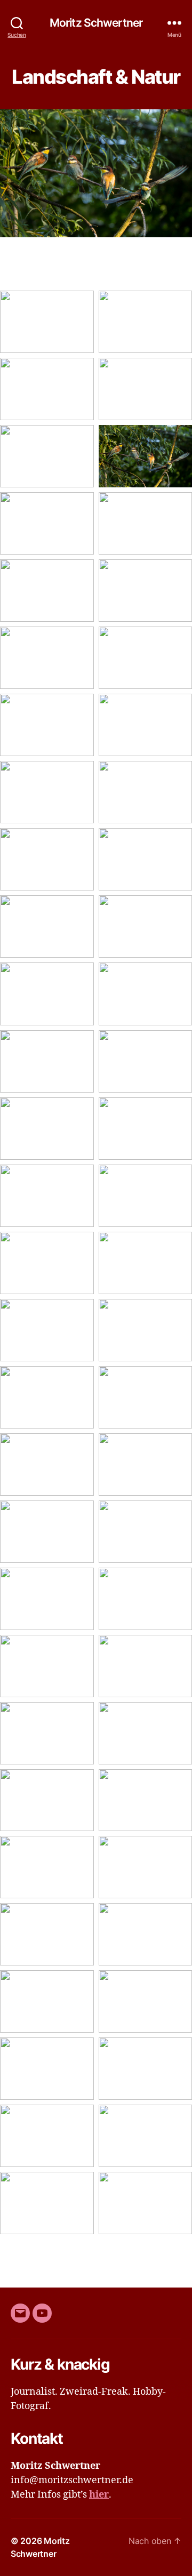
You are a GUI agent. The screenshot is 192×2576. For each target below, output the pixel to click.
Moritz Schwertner (96, 23)
